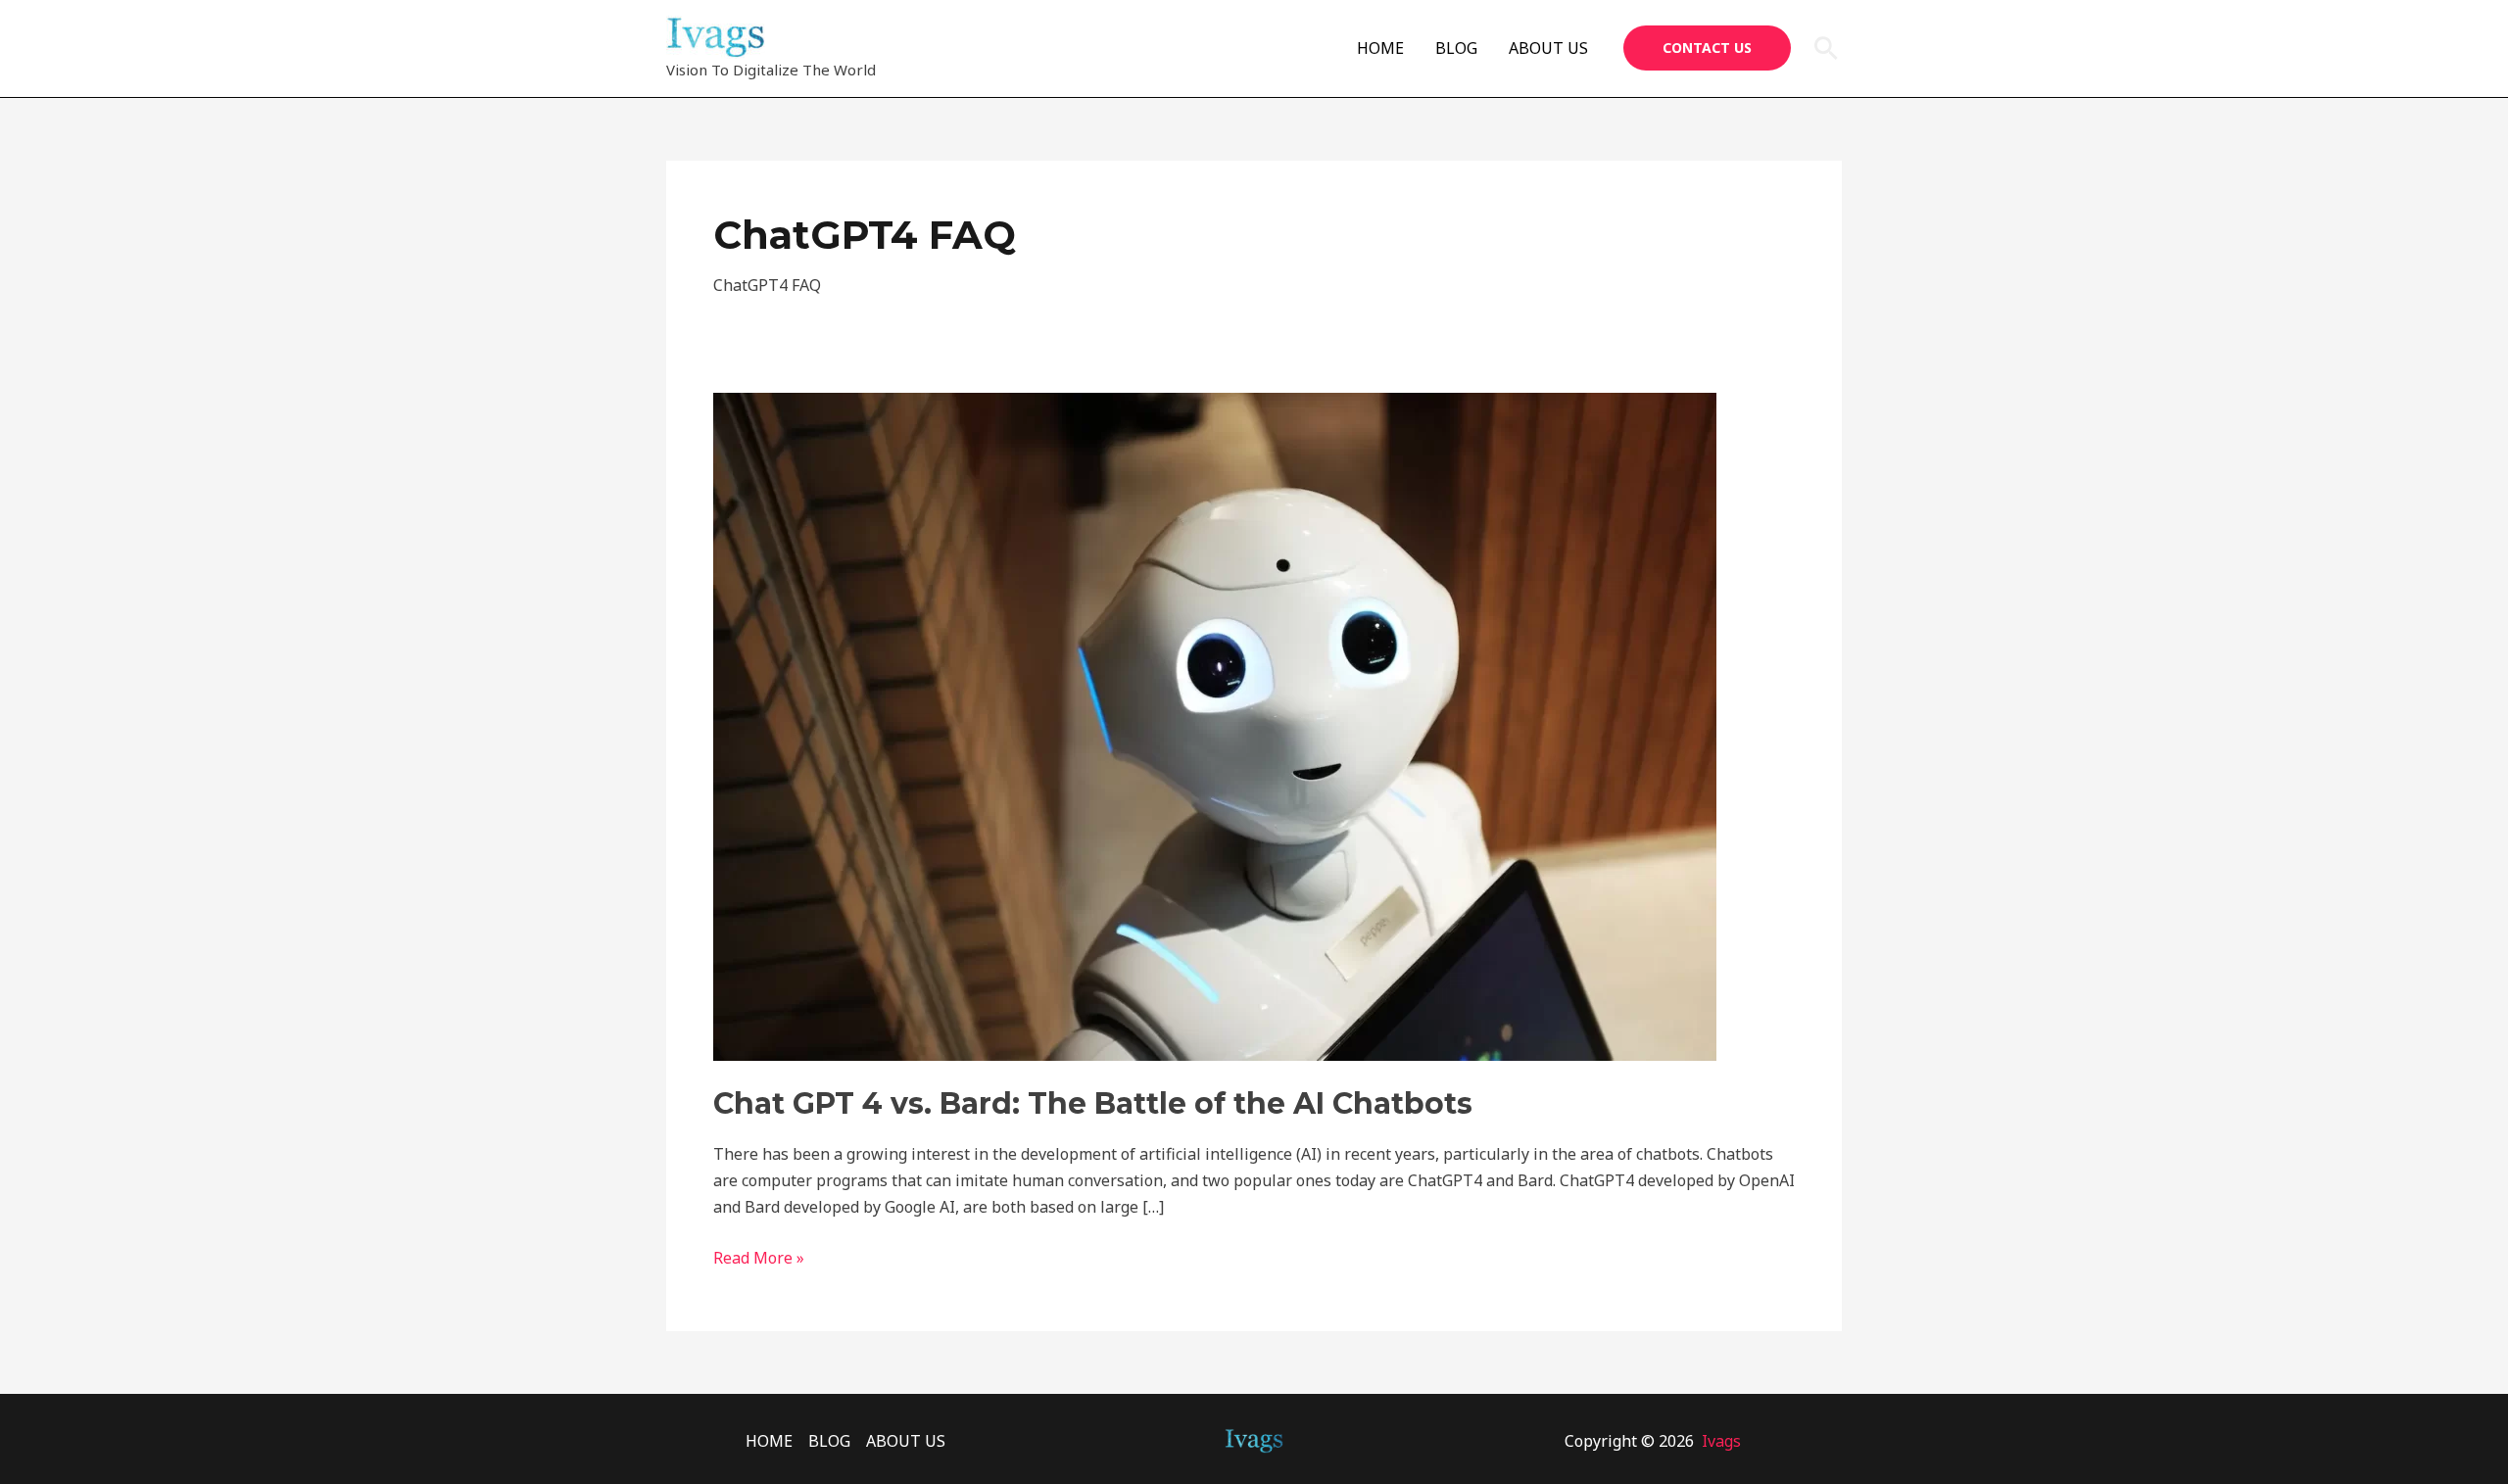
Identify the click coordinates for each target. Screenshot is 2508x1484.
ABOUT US (1548, 48)
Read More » (759, 1257)
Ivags (1721, 1441)
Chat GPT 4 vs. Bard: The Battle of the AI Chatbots (1093, 1103)
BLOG (1456, 48)
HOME (1380, 48)
